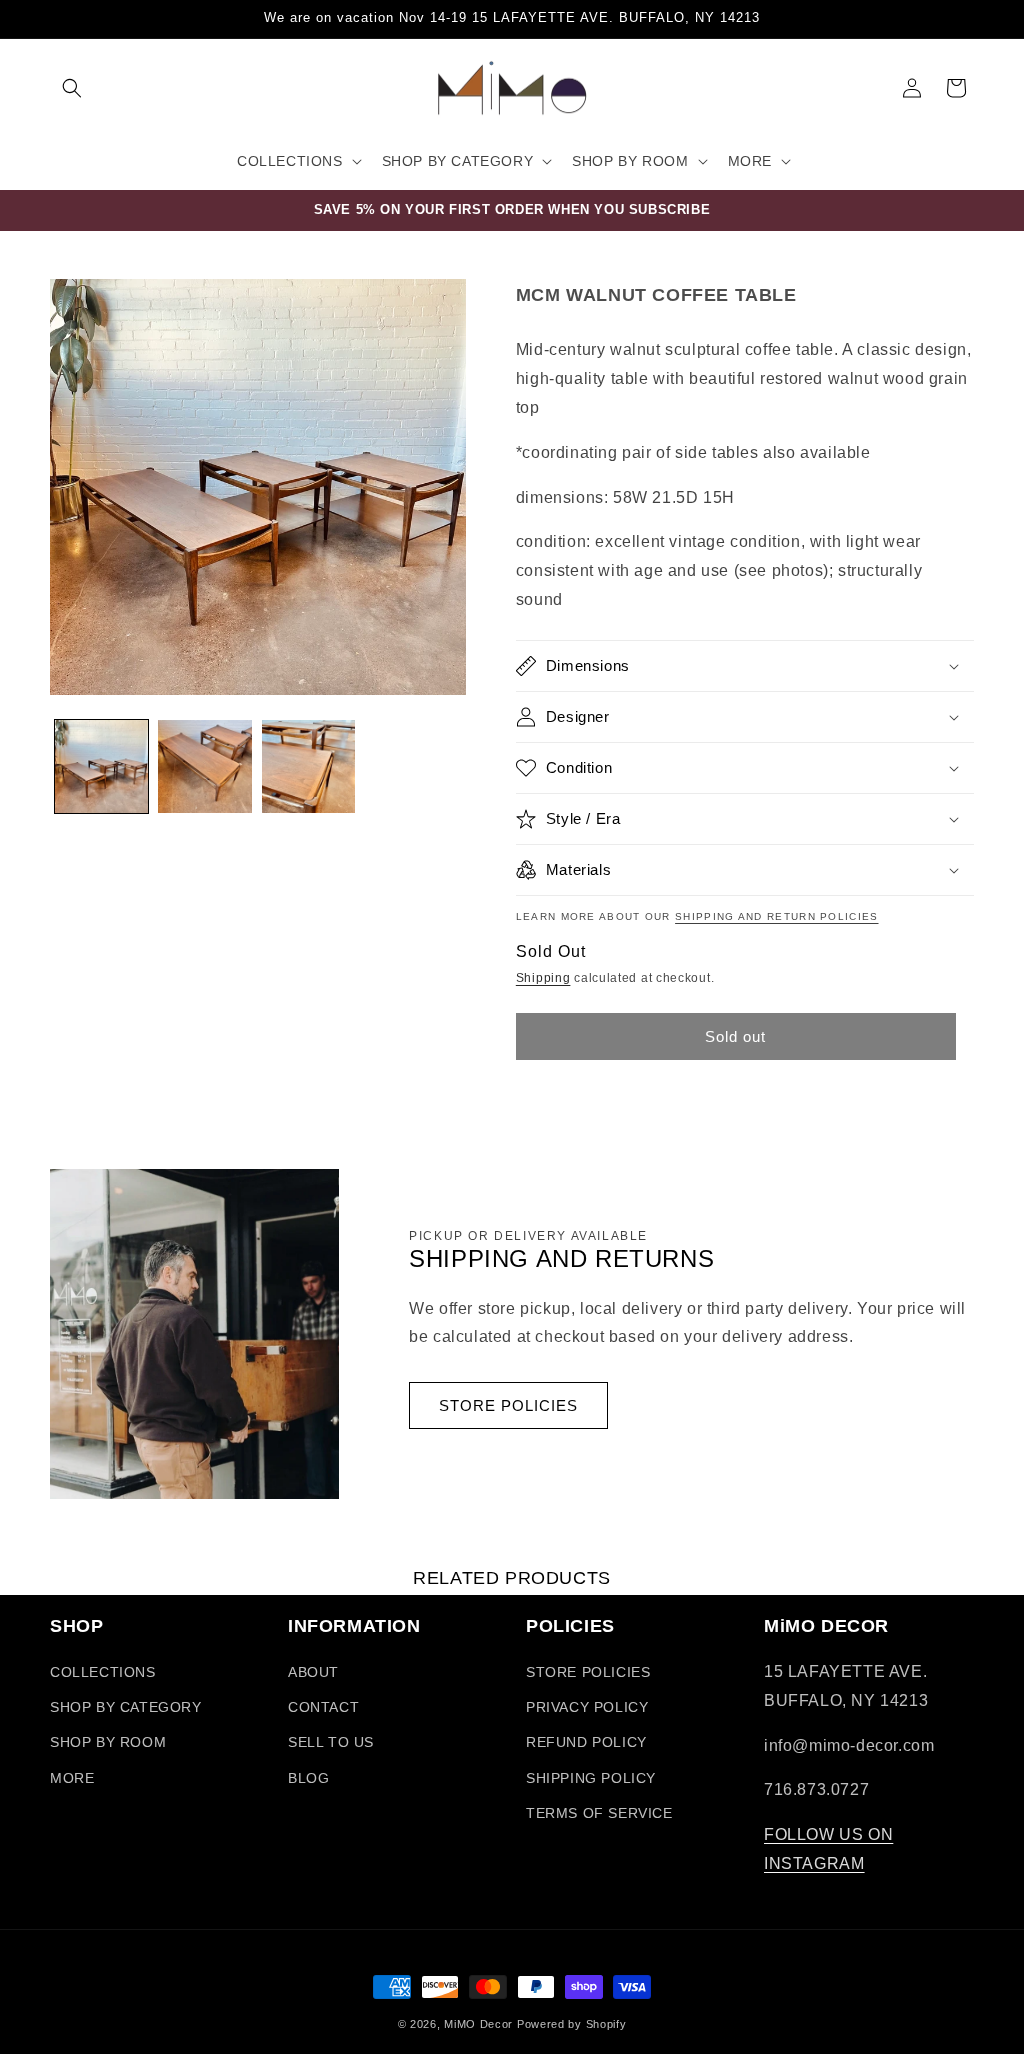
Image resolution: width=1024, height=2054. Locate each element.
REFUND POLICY (586, 1742)
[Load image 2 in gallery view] (204, 766)
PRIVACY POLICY (587, 1707)
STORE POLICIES (508, 1405)
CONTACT (323, 1707)
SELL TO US (331, 1742)
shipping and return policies (776, 916)
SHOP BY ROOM (108, 1742)
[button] (72, 88)
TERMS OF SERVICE (599, 1813)
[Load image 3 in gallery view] (308, 766)
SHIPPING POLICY (591, 1778)
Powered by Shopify (572, 2024)
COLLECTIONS (103, 1672)
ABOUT (313, 1672)
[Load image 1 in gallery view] (101, 766)
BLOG (308, 1778)
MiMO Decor (478, 2024)
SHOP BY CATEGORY (126, 1707)
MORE (72, 1778)
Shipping (543, 978)
